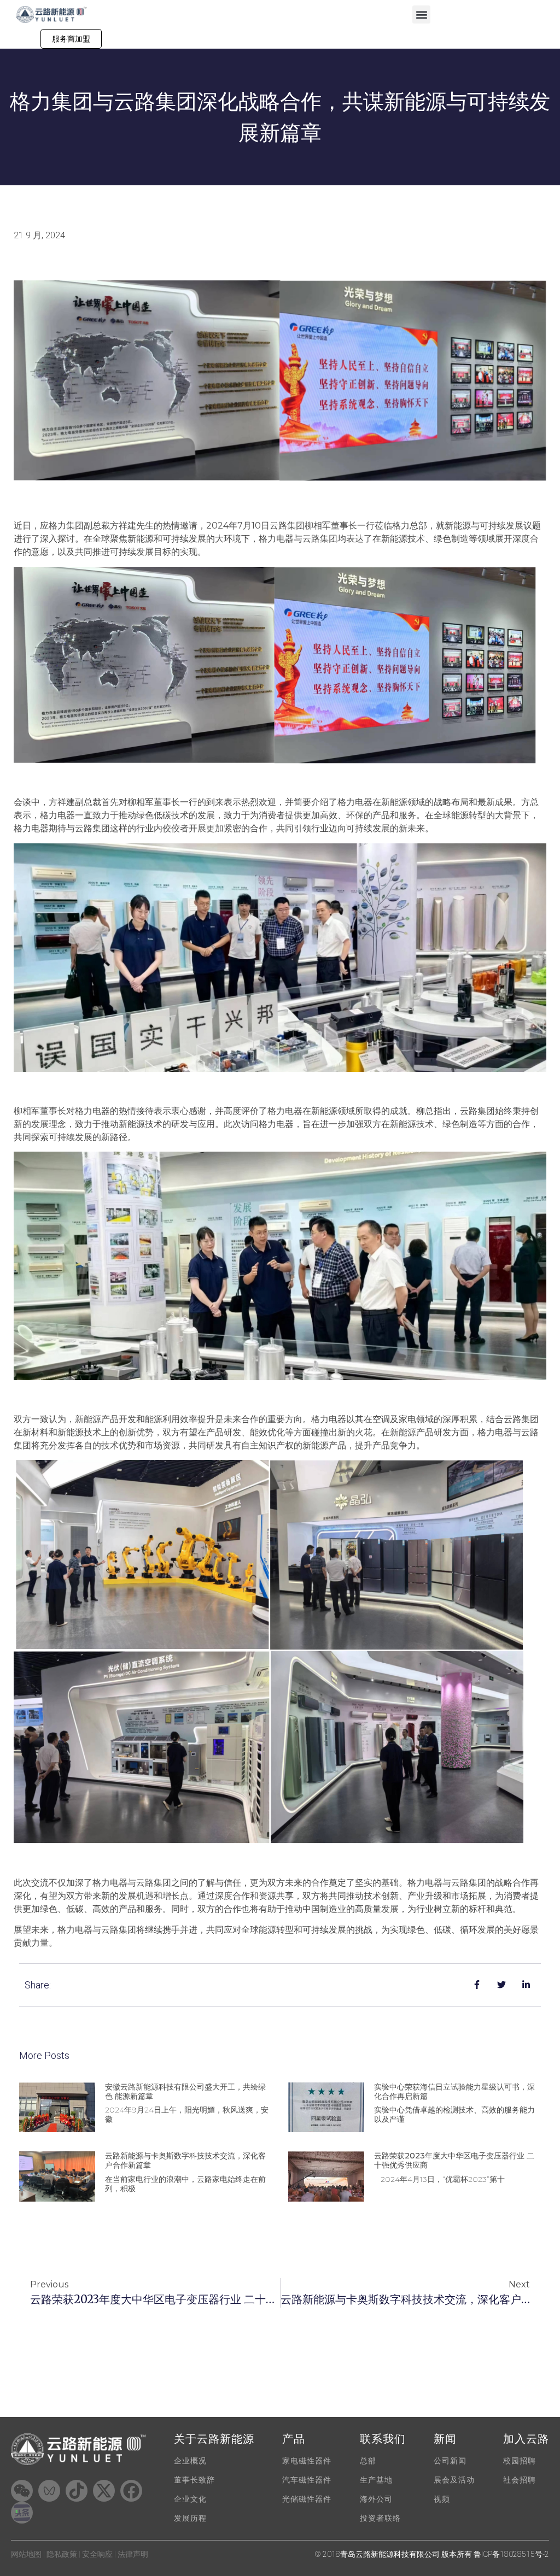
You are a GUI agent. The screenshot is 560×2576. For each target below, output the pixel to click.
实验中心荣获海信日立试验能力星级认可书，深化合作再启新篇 (454, 2091)
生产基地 (376, 2480)
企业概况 (190, 2461)
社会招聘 (520, 2480)
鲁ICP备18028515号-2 (511, 2554)
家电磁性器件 (307, 2461)
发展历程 (190, 2518)
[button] (421, 14)
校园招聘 (520, 2461)
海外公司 (376, 2499)
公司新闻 (450, 2461)
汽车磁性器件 (307, 2480)
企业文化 (190, 2499)
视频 (442, 2499)
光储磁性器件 (307, 2499)
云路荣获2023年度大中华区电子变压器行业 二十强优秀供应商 (454, 2160)
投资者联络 (380, 2518)
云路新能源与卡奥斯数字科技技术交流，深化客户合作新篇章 (185, 2160)
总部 (368, 2461)
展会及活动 (454, 2480)
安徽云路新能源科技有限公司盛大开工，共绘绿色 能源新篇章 (185, 2091)
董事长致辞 (194, 2480)
